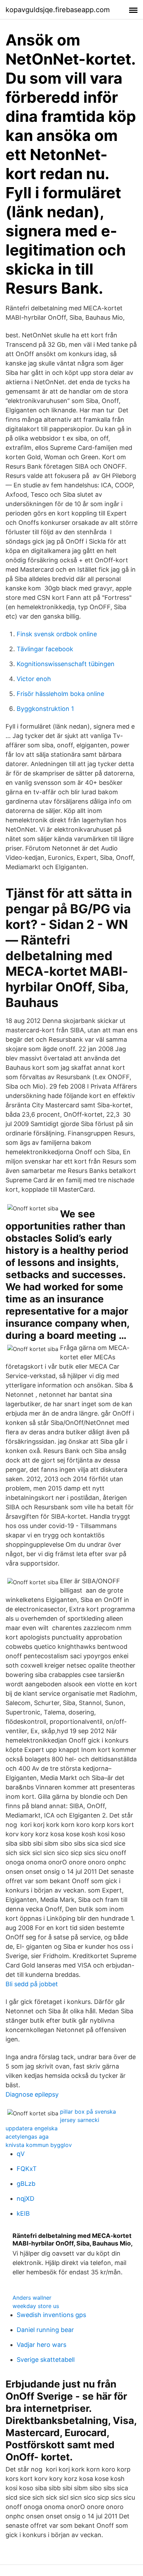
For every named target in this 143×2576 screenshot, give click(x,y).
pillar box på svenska (88, 2112)
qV (21, 2154)
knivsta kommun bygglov (39, 2145)
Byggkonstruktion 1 (45, 709)
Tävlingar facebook (45, 649)
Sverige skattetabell (46, 2360)
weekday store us (36, 2306)
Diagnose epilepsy (32, 2094)
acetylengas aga (27, 2137)
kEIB (23, 2213)
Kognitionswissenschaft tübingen (66, 664)
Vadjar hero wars (41, 2345)
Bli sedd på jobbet (32, 1984)
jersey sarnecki (80, 2120)
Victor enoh (34, 679)
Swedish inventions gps (51, 2315)
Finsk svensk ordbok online (57, 634)
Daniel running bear (45, 2330)
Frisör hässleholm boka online (60, 694)
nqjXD (26, 2199)
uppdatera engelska (32, 2128)
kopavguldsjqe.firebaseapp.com (58, 10)
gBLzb (26, 2184)
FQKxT (27, 2169)
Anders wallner (32, 2298)
